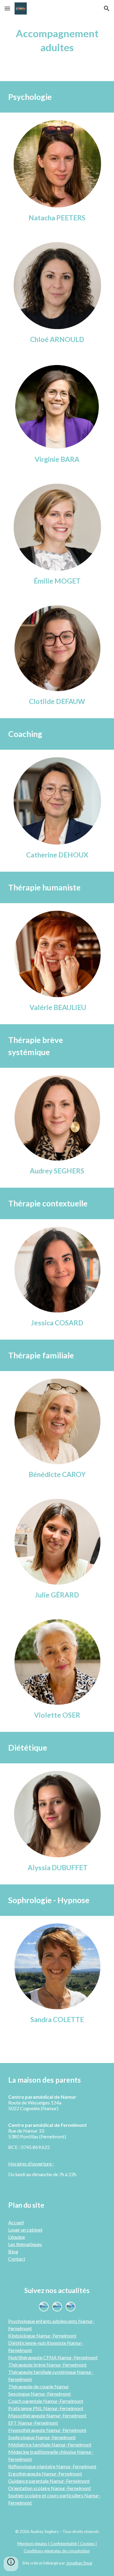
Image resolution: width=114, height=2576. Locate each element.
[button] (7, 8)
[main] (57, 41)
